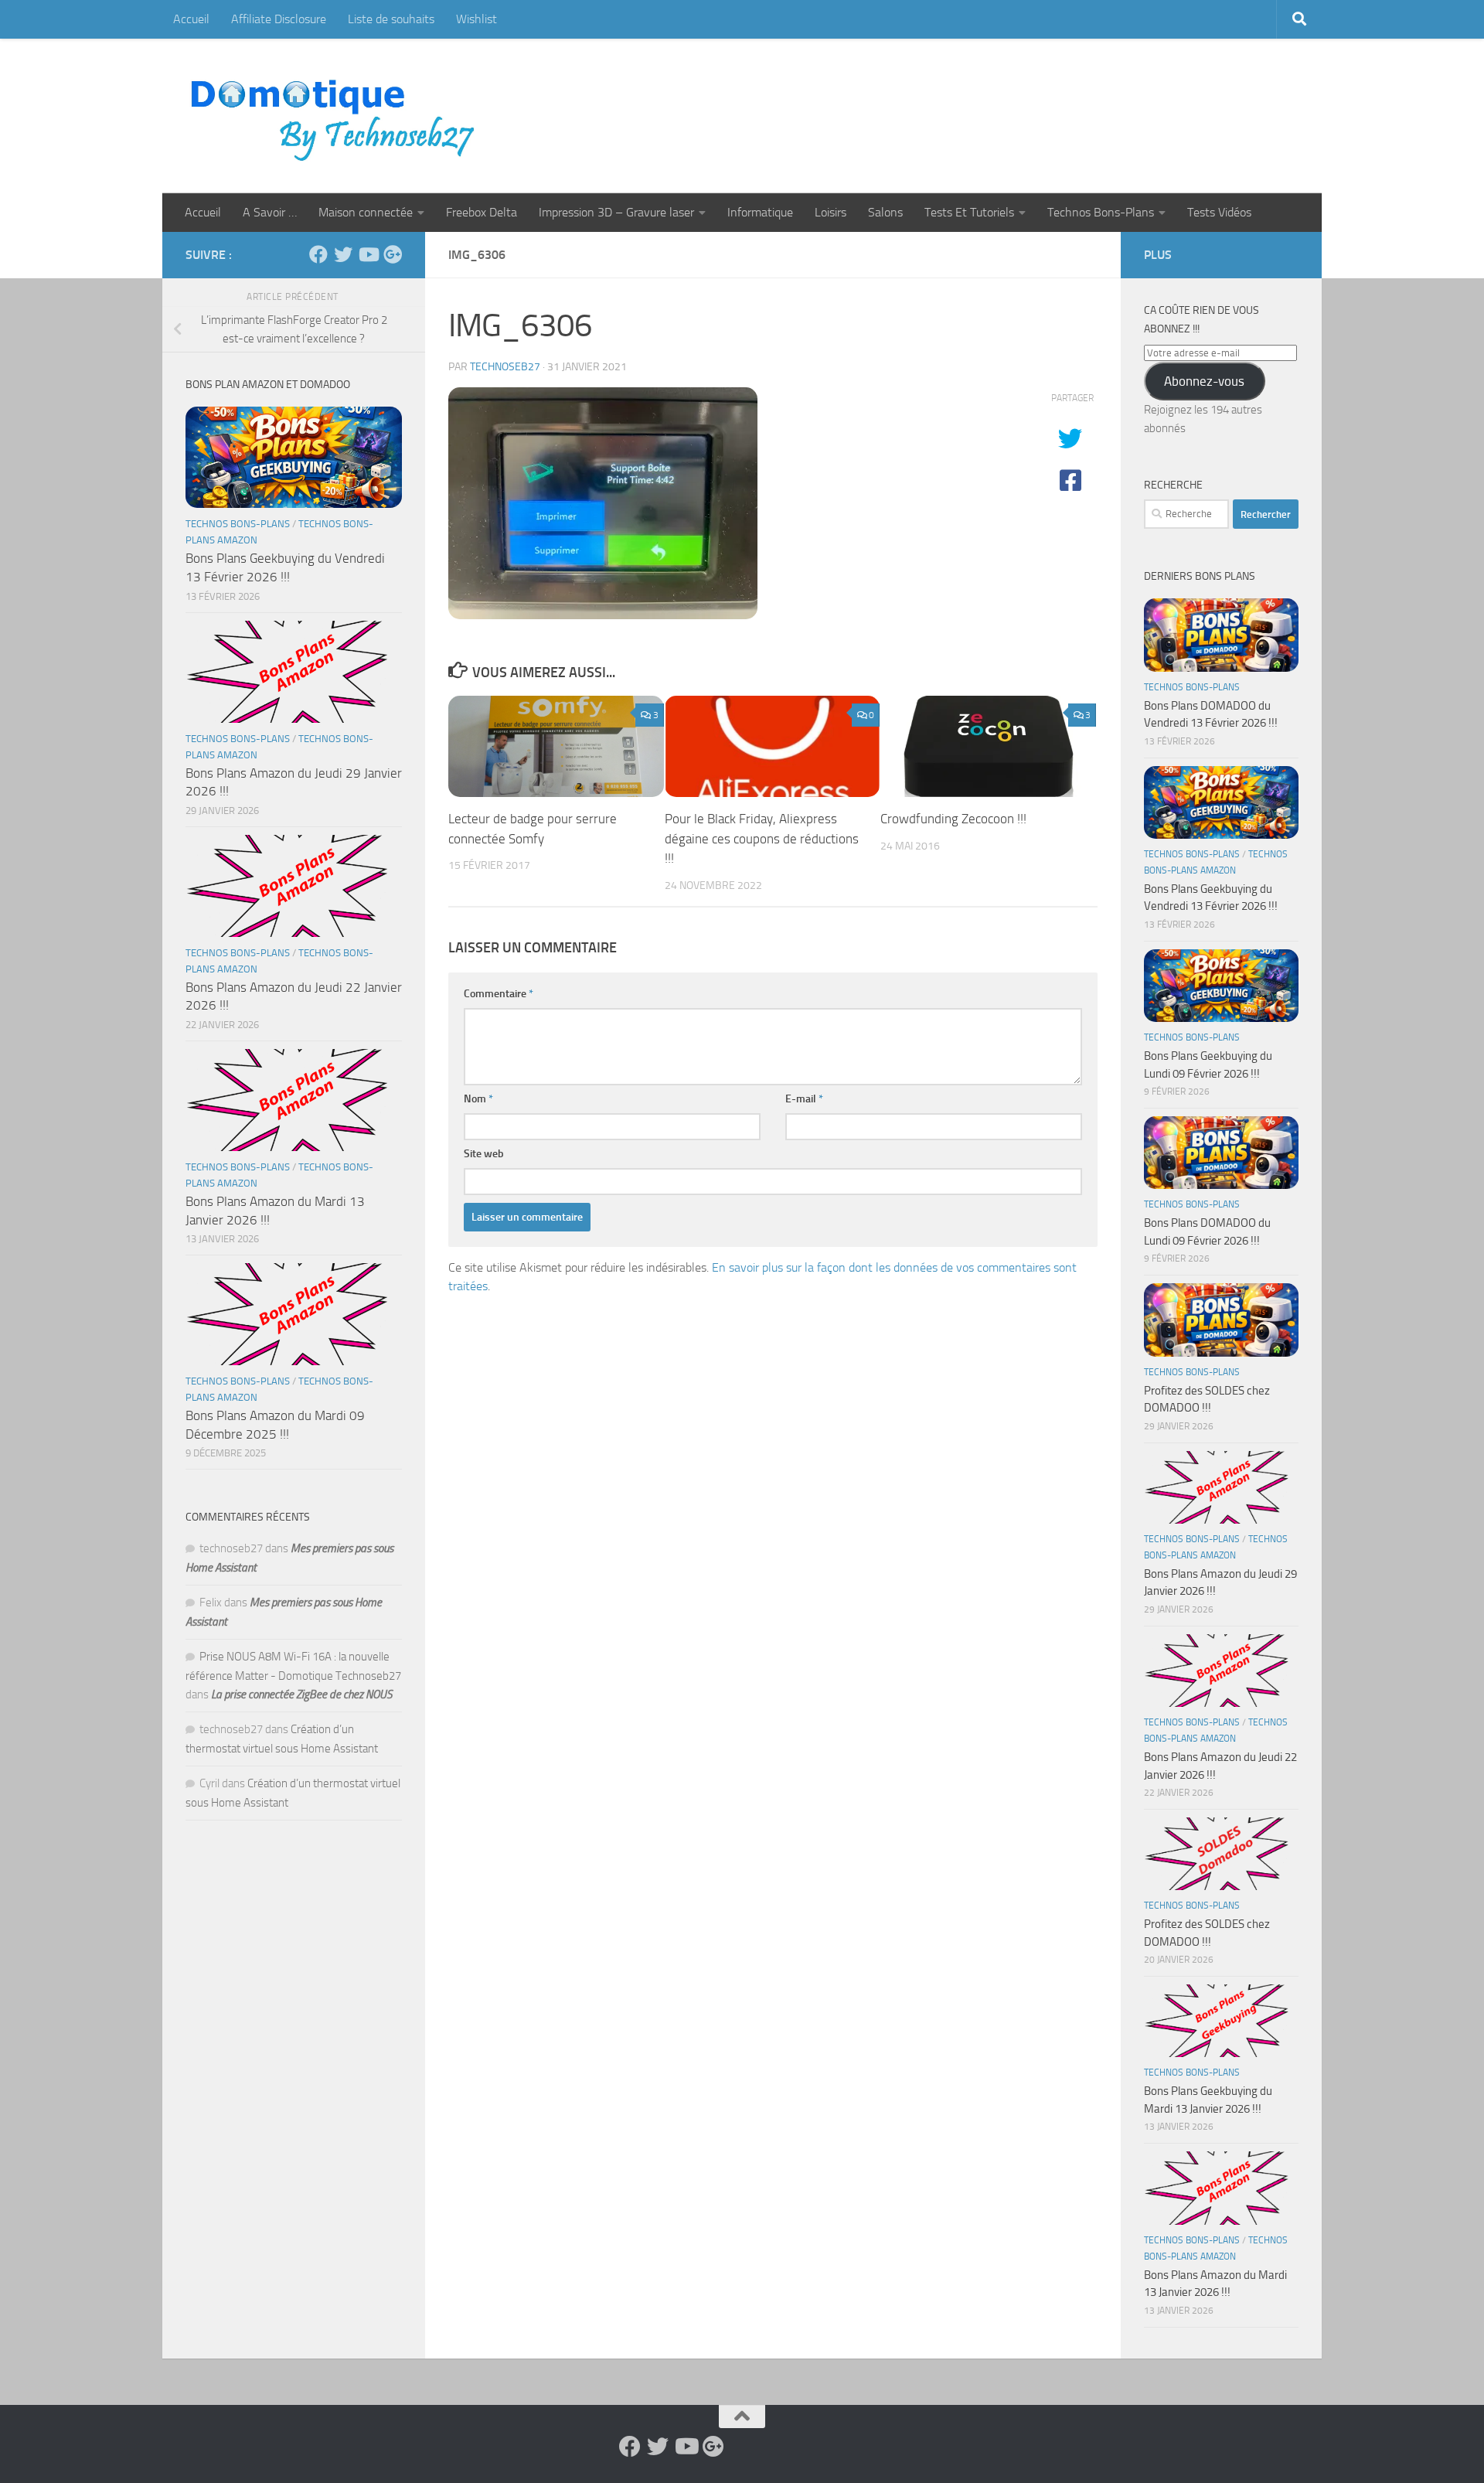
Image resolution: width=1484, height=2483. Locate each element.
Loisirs (830, 212)
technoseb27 (505, 367)
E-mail (804, 1099)
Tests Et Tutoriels (969, 212)
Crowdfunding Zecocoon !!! (953, 819)
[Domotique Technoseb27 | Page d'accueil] (337, 116)
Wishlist (477, 19)
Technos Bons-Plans (1101, 212)
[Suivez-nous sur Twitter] (343, 254)
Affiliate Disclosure (279, 19)
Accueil (191, 19)
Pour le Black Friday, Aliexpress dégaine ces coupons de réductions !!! (762, 838)
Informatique (760, 212)
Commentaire (499, 994)
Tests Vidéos (1219, 212)
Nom (478, 1099)
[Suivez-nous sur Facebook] (318, 254)
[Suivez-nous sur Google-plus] (393, 254)
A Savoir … (270, 212)
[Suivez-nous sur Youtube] (368, 254)
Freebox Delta (482, 212)
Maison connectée (366, 212)
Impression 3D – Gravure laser (616, 212)
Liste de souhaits (391, 19)
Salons (885, 212)
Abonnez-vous (1204, 381)
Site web (484, 1154)
